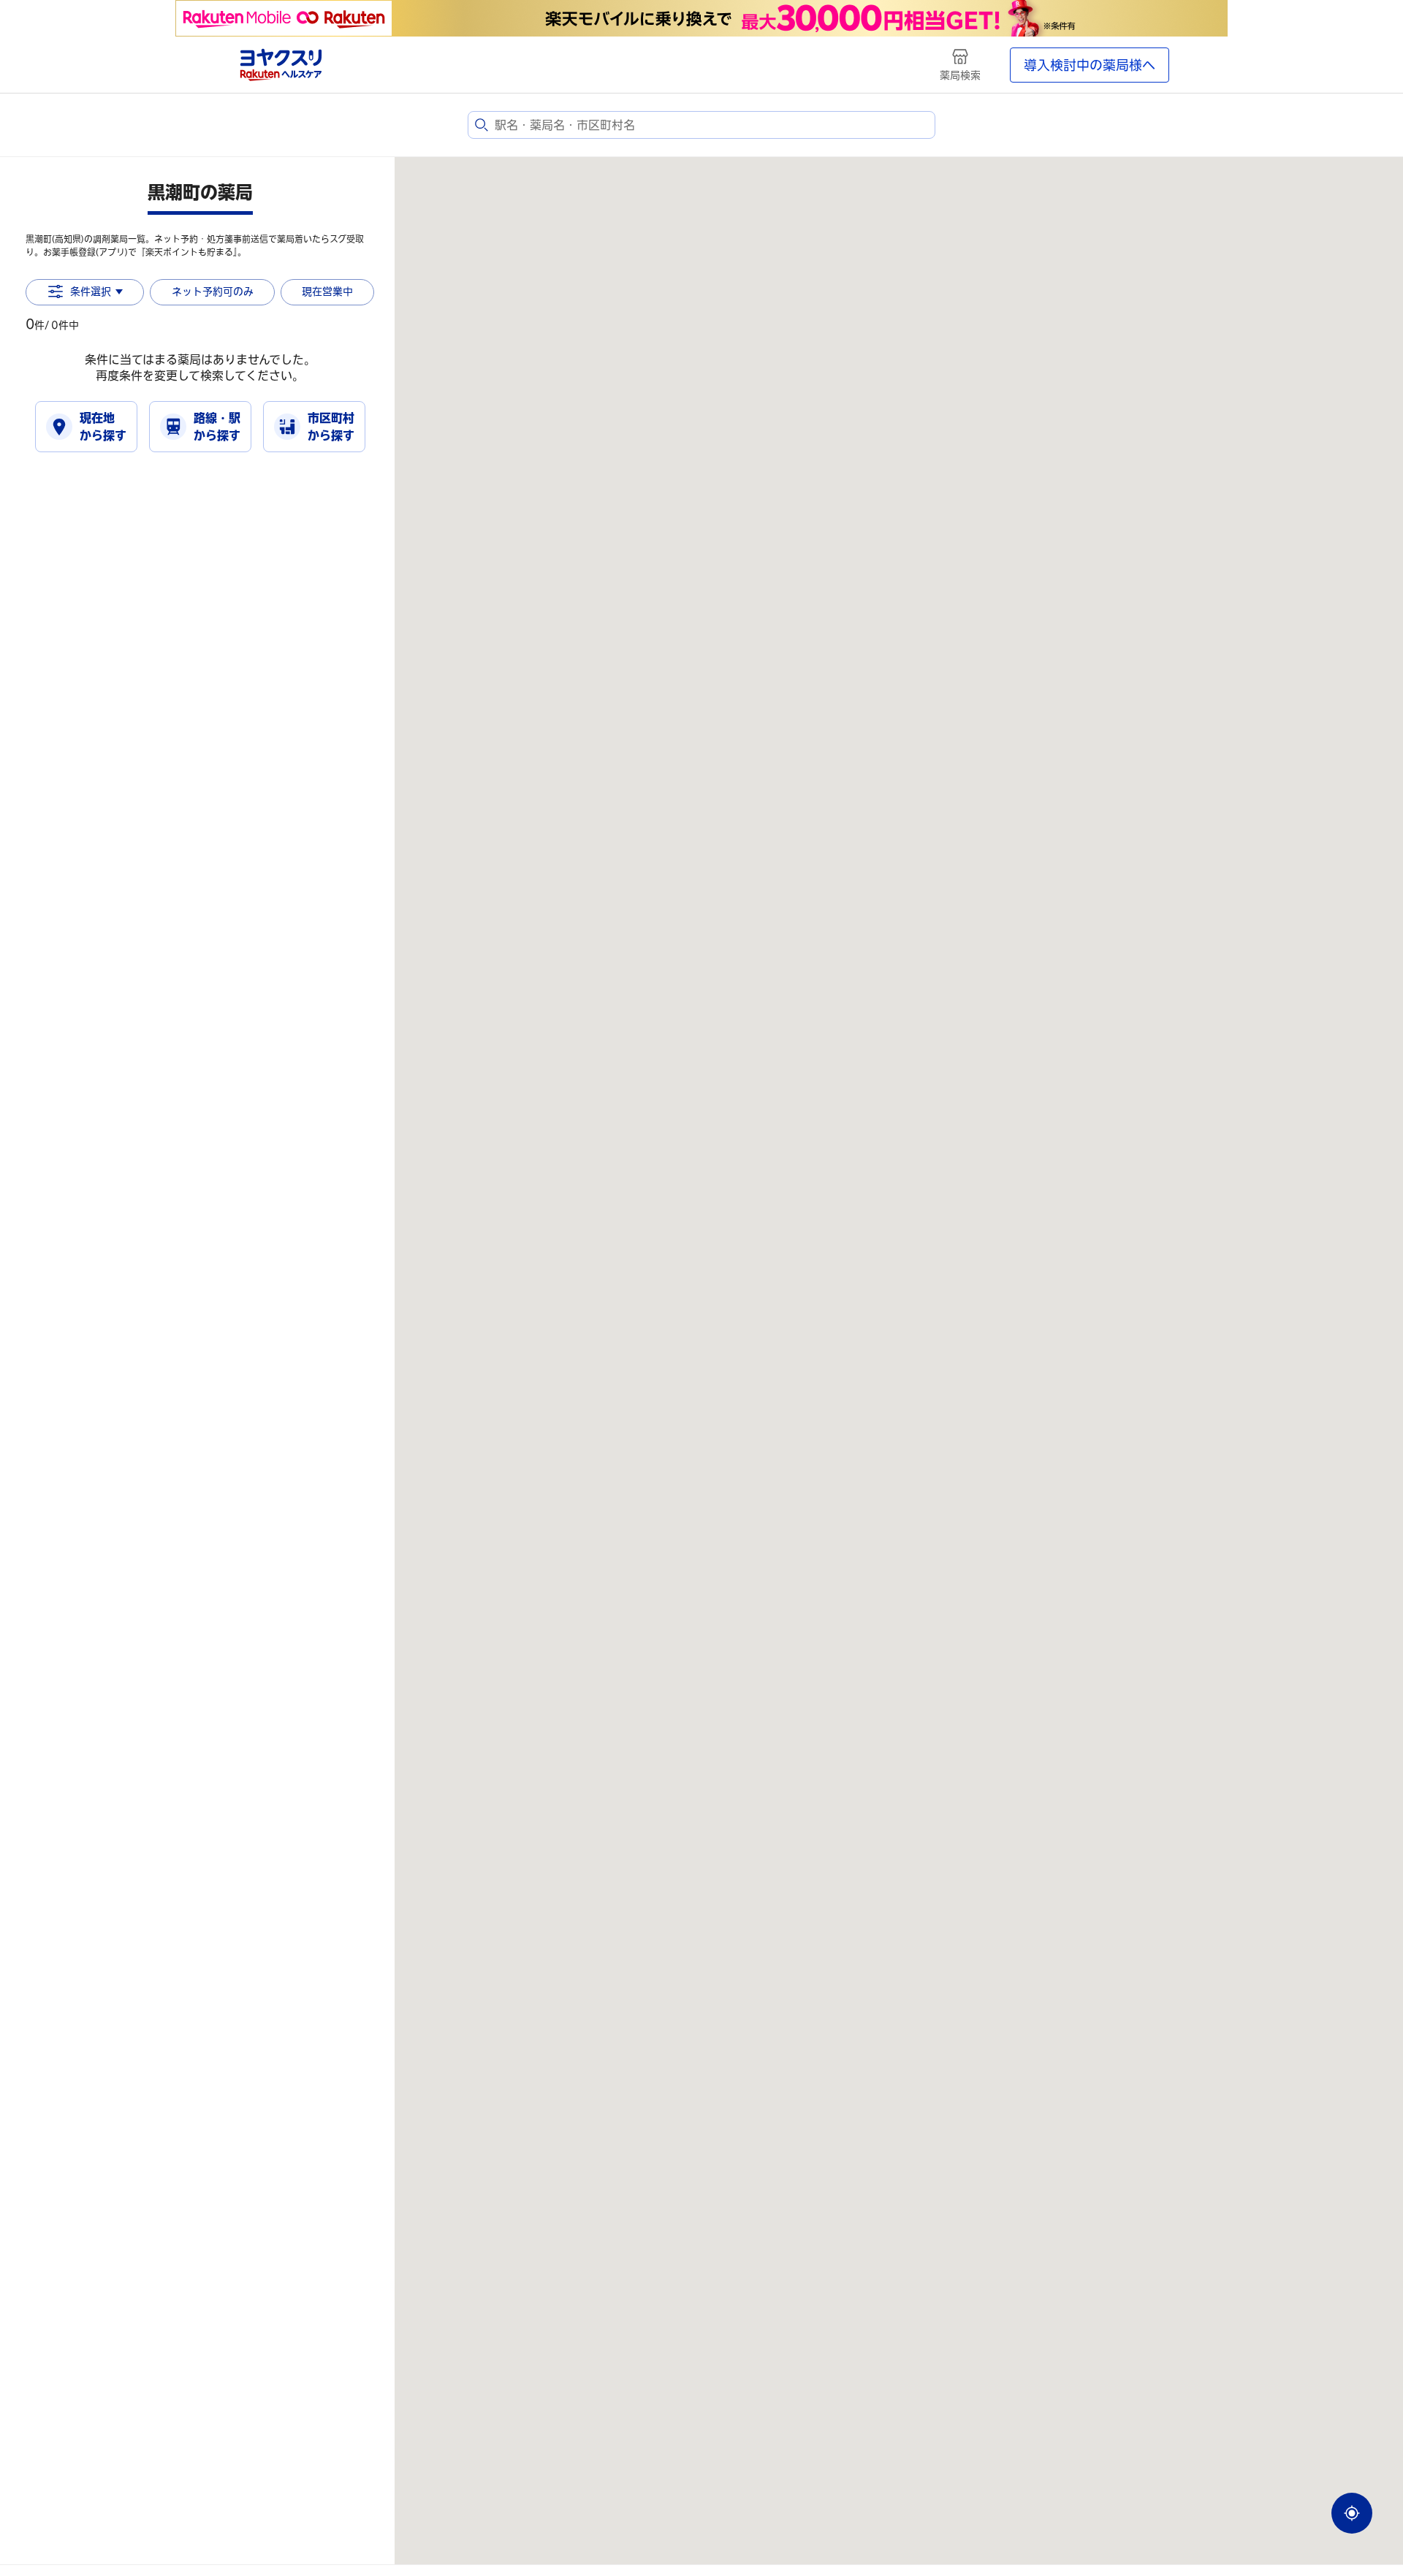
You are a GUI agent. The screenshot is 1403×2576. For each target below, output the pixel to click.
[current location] (1352, 2513)
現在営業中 (327, 291)
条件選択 (91, 291)
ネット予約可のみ (213, 291)
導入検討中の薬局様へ (1090, 65)
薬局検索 (960, 75)
